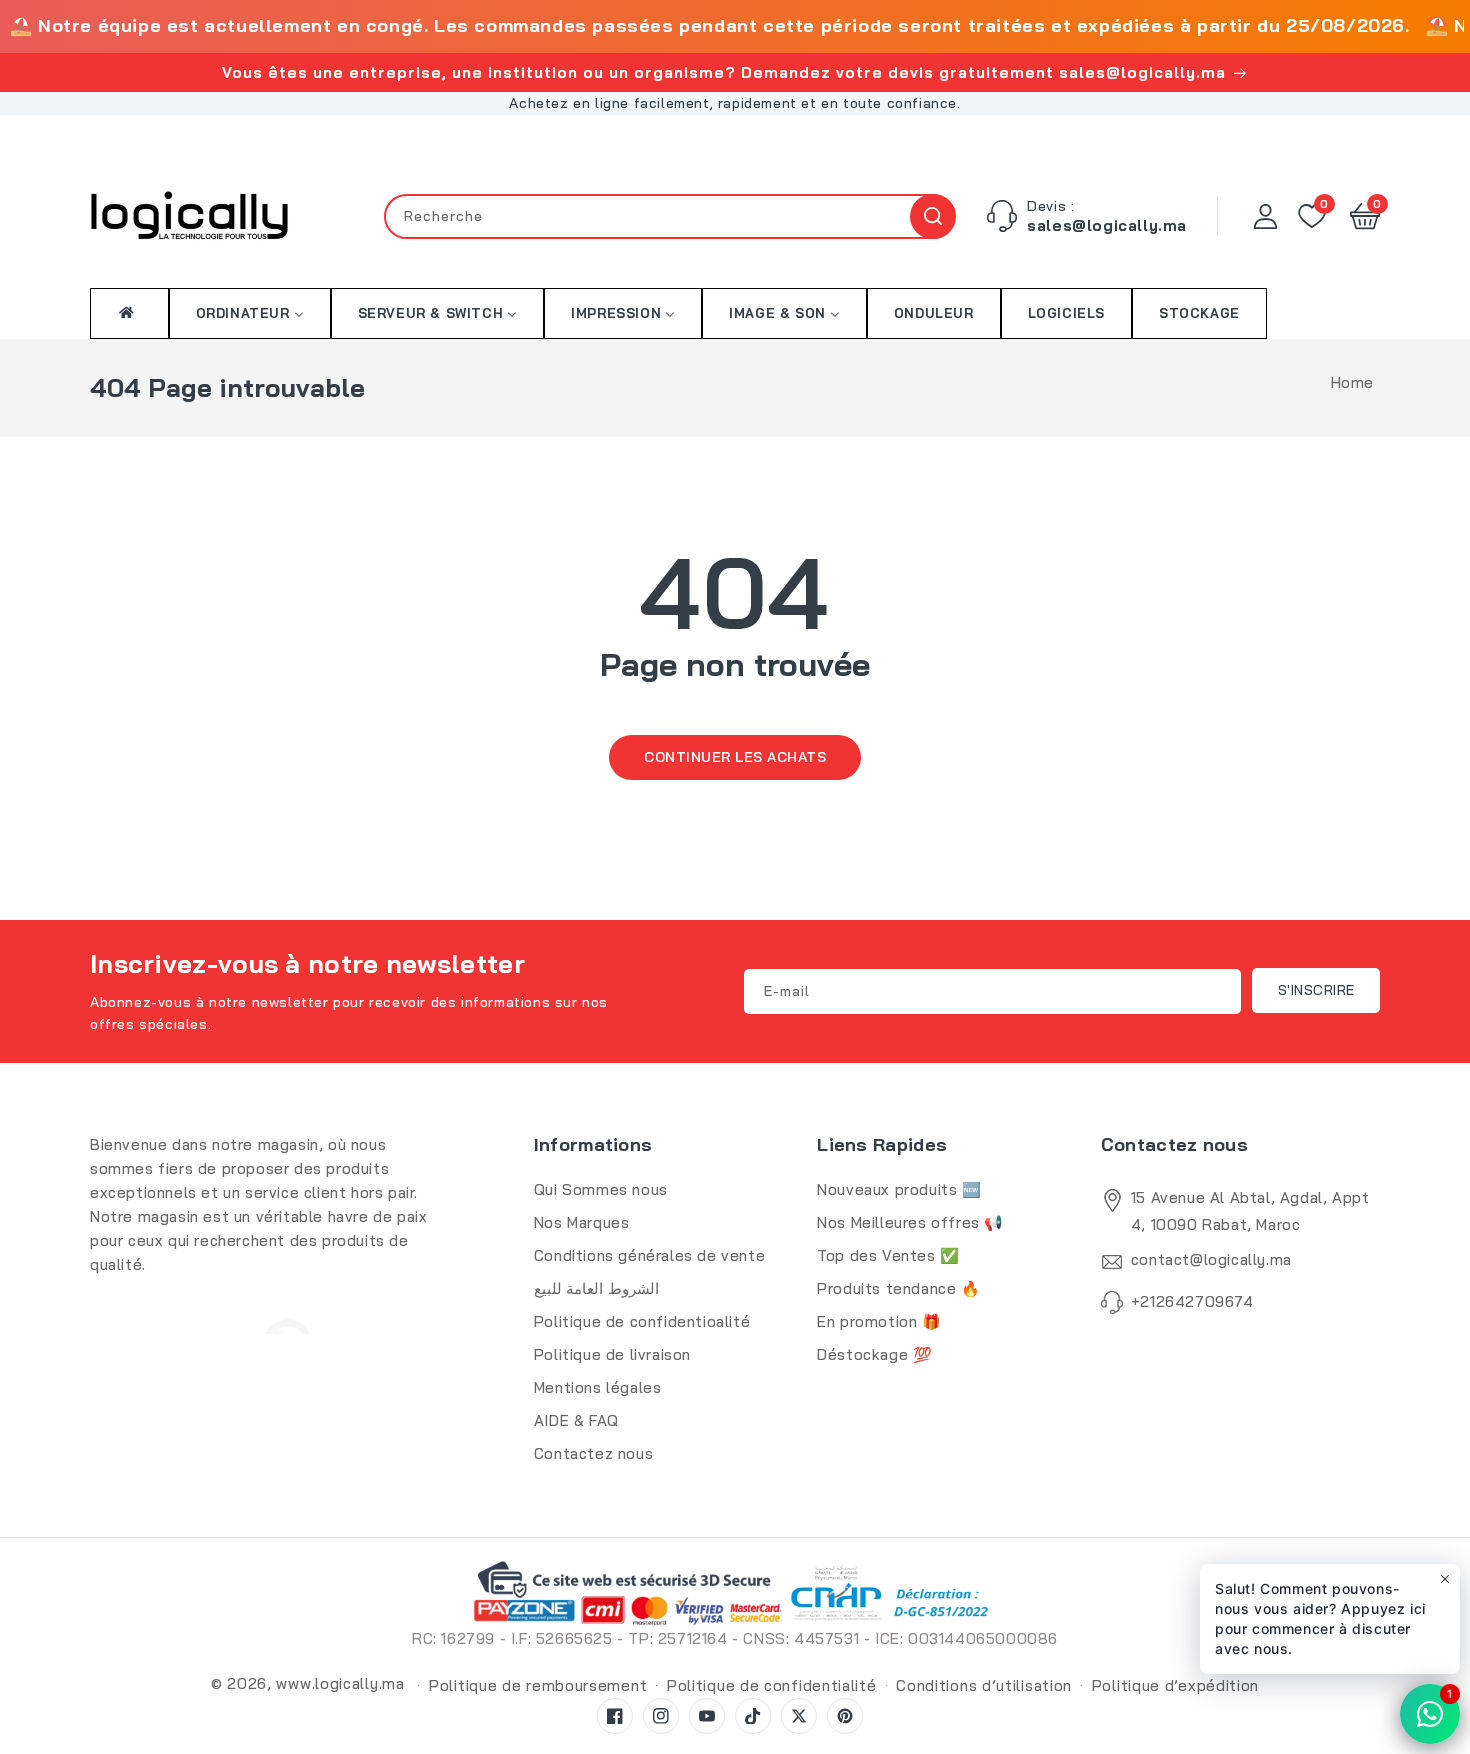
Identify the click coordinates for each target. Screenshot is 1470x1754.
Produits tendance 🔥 (898, 1288)
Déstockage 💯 (874, 1354)
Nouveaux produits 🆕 (899, 1189)
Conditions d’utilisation (984, 1685)
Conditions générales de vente (649, 1255)
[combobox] (670, 216)
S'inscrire (1316, 990)
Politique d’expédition (1175, 1685)
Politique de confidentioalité (642, 1321)
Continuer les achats (735, 757)
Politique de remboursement (538, 1685)
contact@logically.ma (1211, 1259)
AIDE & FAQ (576, 1420)
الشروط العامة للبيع (596, 1288)
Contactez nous (593, 1453)
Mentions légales (598, 1387)
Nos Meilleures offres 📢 (910, 1222)
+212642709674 (1192, 1301)
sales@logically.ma (1107, 225)
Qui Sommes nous (601, 1189)
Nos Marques (582, 1222)
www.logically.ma (340, 1683)
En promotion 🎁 (879, 1321)
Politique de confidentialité (772, 1685)
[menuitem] (129, 312)
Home (1352, 382)
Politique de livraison (612, 1354)
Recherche (932, 216)
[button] (1365, 216)
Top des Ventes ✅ (888, 1255)
